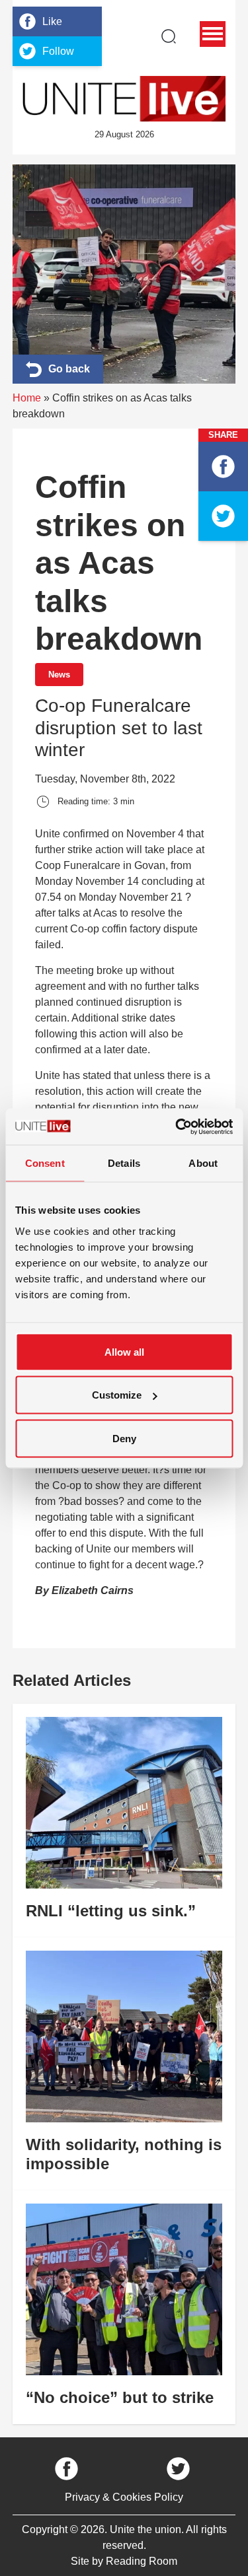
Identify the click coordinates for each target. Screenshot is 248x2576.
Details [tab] (124, 1163)
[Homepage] (124, 99)
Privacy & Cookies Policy (124, 2497)
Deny (124, 1438)
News (59, 675)
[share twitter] (223, 516)
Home (27, 398)
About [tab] (203, 1163)
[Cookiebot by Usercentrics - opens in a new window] (177, 1127)
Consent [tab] (45, 1163)
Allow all (124, 1351)
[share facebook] (223, 467)
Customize (117, 1395)
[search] (169, 36)
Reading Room (142, 2561)
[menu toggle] (213, 34)
